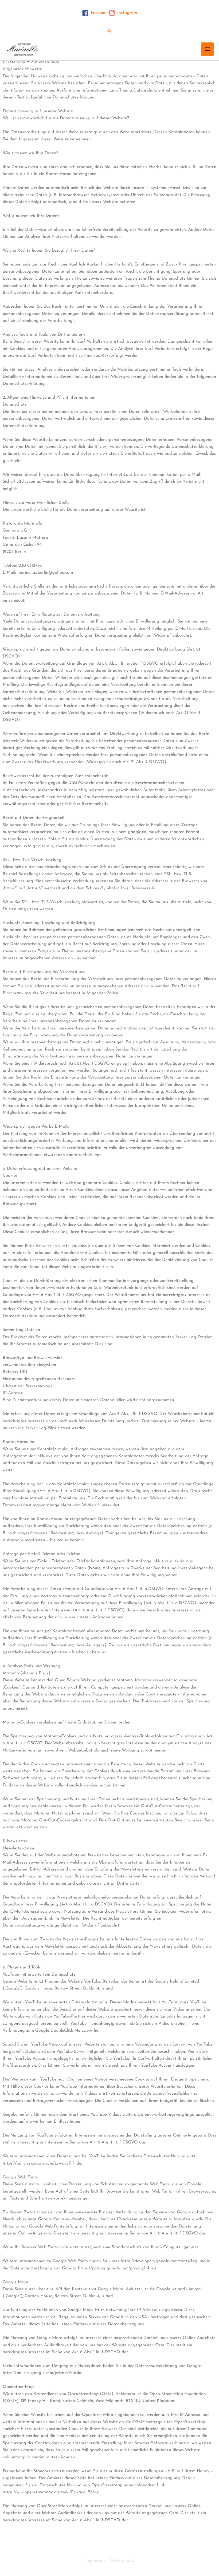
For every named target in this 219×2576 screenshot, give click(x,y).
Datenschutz (122, 2561)
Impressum (95, 2561)
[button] (110, 31)
